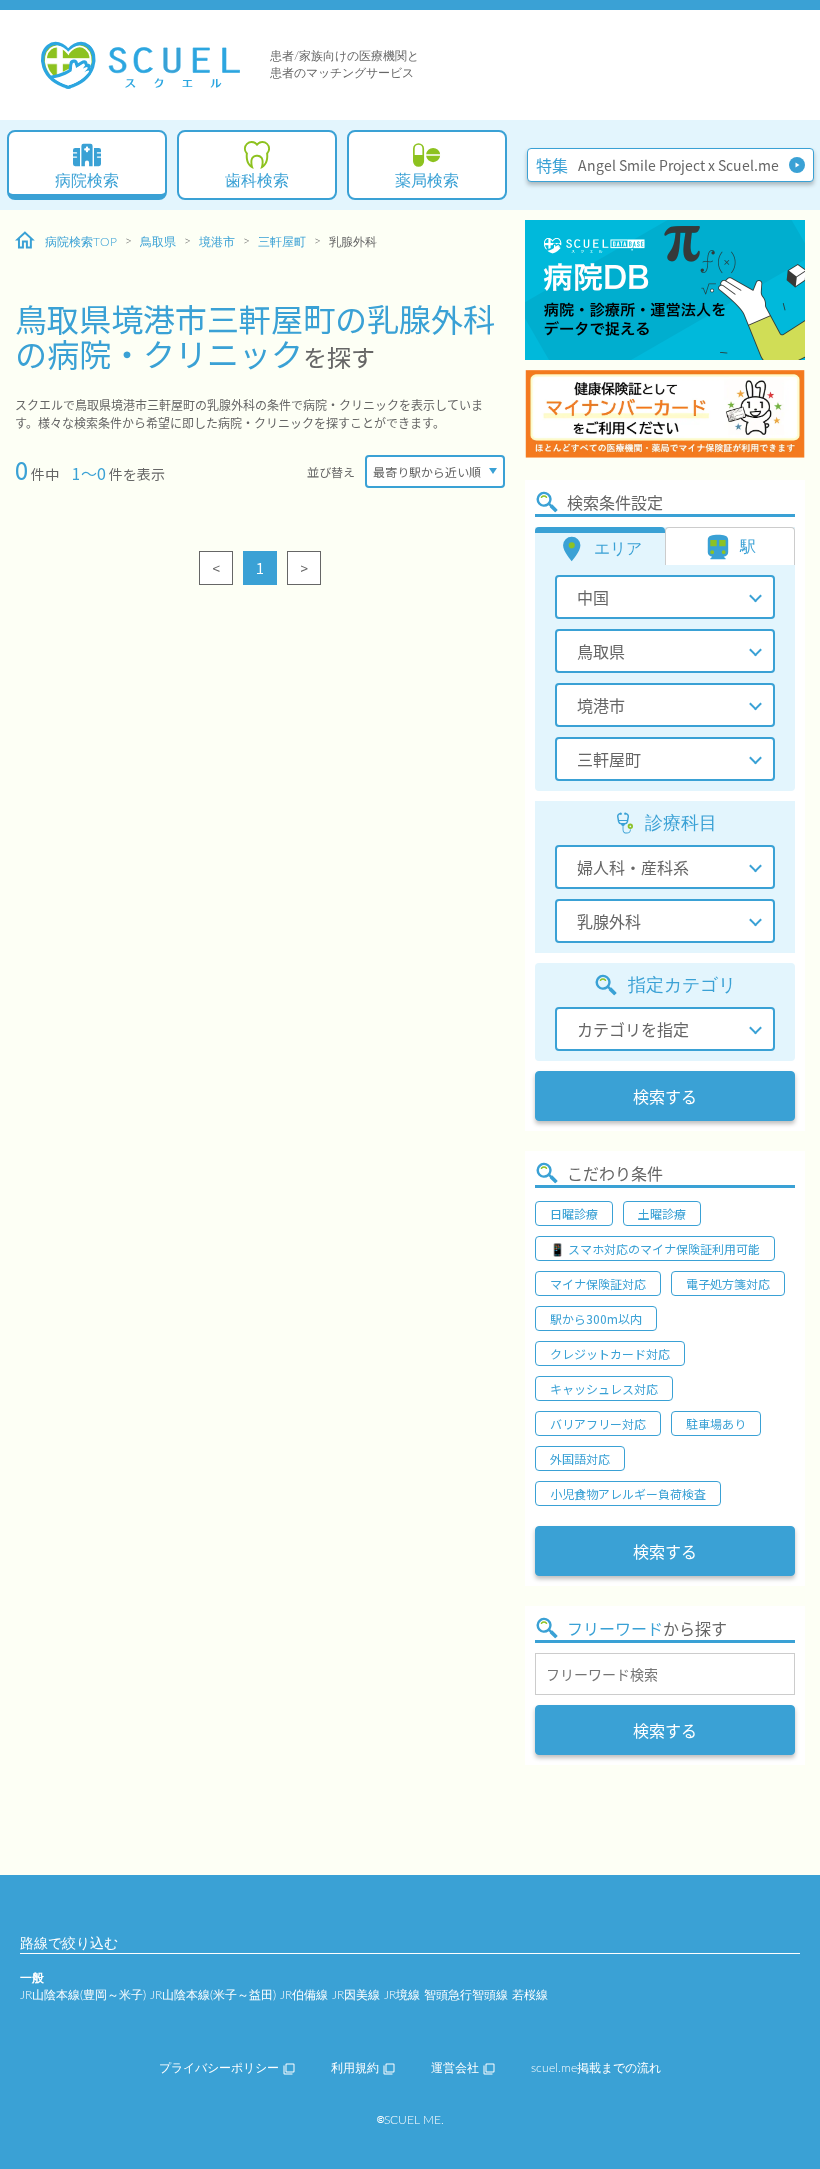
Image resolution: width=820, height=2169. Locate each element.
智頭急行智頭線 (466, 1995)
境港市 (217, 242)
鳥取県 (158, 242)
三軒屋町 (282, 242)
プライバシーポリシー (219, 2068)
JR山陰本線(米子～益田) (213, 1995)
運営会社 (455, 2068)
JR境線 (402, 1995)
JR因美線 (356, 1995)
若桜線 (530, 1995)
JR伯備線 (304, 1995)
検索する (665, 1096)
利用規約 (355, 2068)
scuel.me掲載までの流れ (596, 2068)
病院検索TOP (81, 242)
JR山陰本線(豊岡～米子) (83, 1995)
